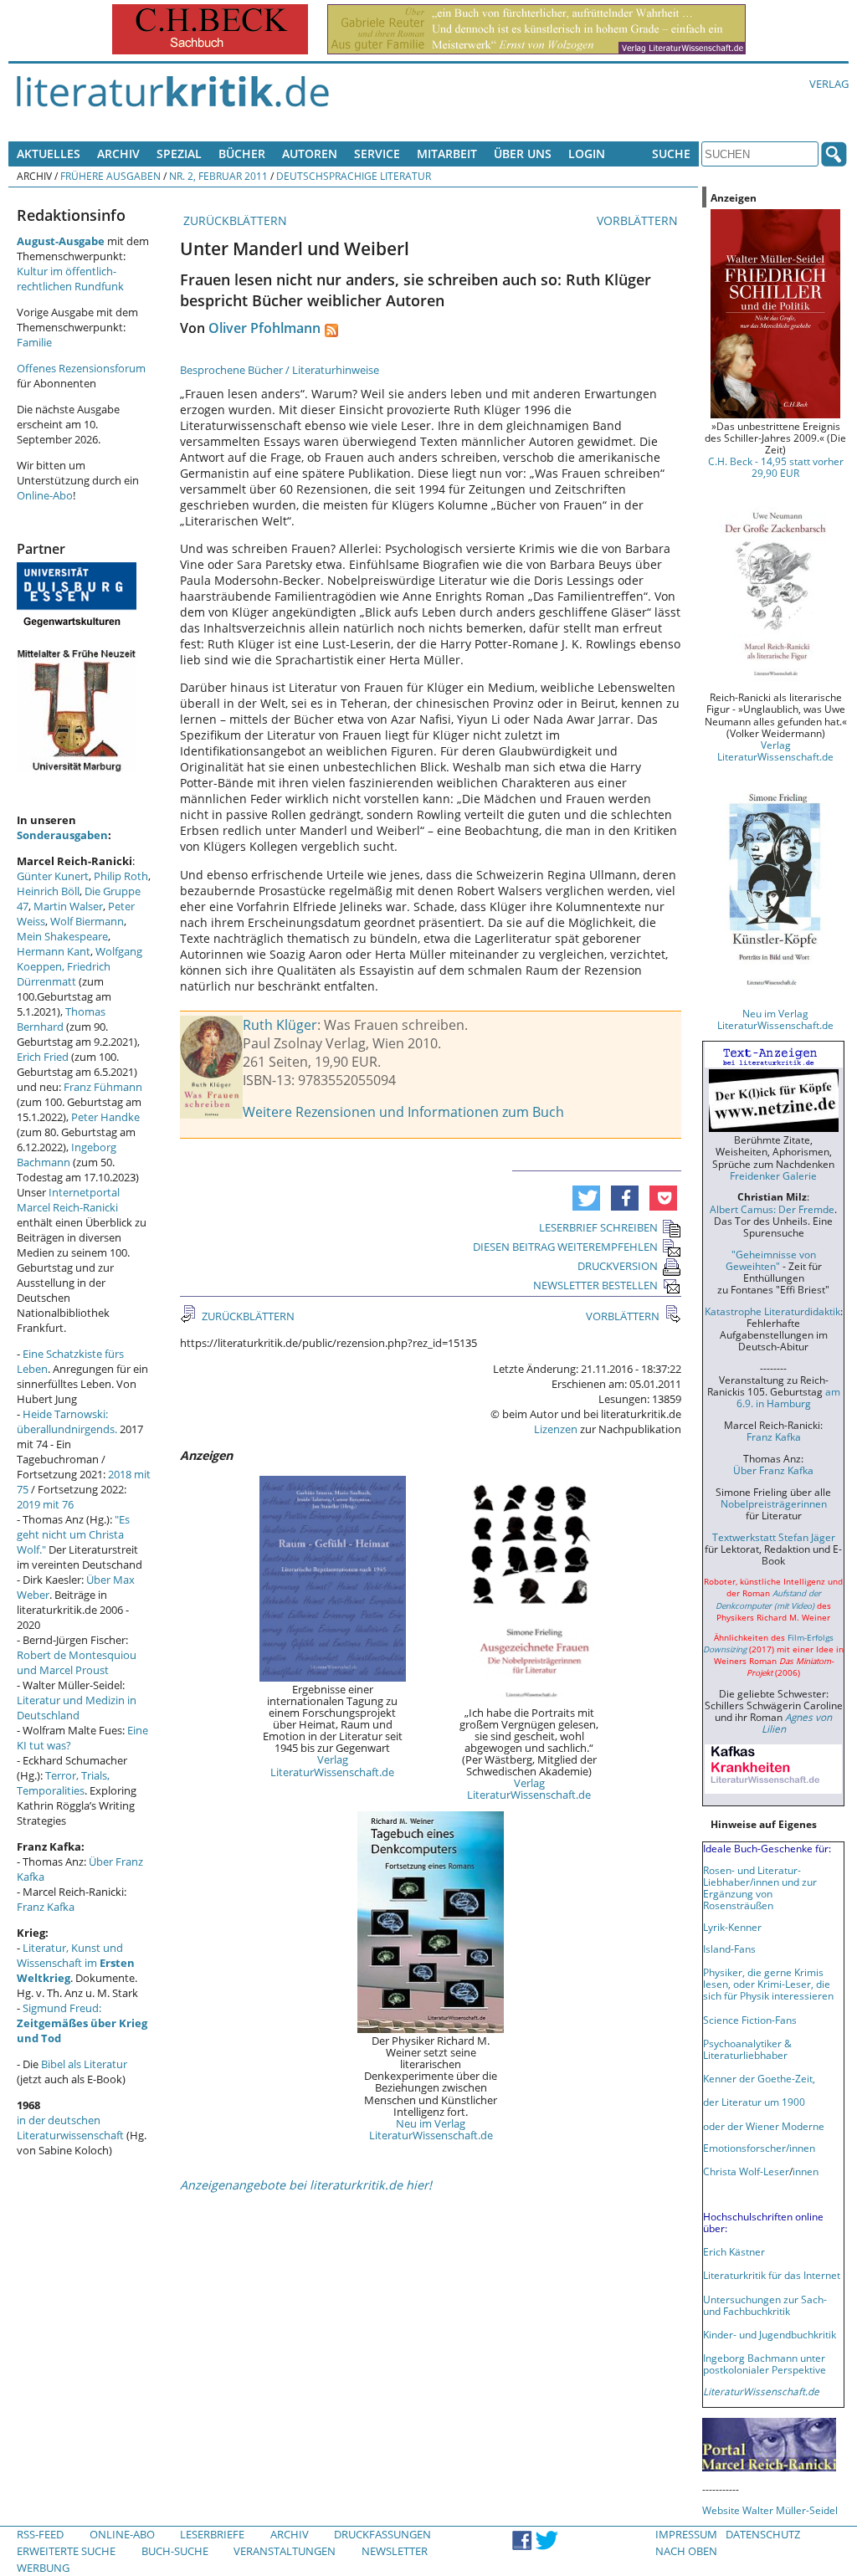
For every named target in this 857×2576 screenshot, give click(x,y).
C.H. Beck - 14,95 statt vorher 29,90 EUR (776, 467)
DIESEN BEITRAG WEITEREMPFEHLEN (565, 1247)
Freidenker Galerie (773, 1175)
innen (806, 2171)
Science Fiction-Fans (750, 2020)
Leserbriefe (212, 2534)
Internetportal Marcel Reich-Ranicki (68, 1200)
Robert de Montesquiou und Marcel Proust (77, 1662)
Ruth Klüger (280, 1025)
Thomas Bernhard (61, 1019)
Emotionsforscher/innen (759, 2148)
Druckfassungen (382, 2534)
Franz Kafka (46, 1907)
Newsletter (395, 2551)
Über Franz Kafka (773, 1470)
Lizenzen (556, 1429)
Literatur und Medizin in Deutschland (77, 1708)
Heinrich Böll (48, 891)
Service (377, 154)
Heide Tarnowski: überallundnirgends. (67, 1421)
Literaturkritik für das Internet (772, 2275)
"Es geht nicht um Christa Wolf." (73, 1534)
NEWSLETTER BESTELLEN (595, 1285)
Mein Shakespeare (62, 936)
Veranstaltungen (285, 2551)
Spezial (179, 154)
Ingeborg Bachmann (67, 1155)
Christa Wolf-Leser (746, 2171)
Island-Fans (729, 1949)
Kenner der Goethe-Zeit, (759, 2078)
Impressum (686, 2534)
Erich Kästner (734, 2251)
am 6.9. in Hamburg (788, 1397)
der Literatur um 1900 (754, 2102)
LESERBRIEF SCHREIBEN (598, 1227)
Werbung (43, 2568)
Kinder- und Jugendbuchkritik (770, 2334)
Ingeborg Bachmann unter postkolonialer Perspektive (765, 2363)
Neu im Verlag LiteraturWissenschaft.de (431, 2129)
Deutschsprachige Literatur (354, 176)
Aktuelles (49, 154)
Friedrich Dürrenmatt (64, 974)
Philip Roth (121, 876)
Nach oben (686, 2551)
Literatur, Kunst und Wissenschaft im (76, 1963)
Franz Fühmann (103, 1087)
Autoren (310, 154)
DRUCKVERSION (618, 1266)
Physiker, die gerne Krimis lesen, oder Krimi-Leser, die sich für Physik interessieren (768, 1984)
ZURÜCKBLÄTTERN (233, 220)
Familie (34, 342)
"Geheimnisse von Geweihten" (771, 1260)
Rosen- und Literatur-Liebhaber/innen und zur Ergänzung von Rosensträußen (760, 1887)
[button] (586, 1198)
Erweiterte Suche (66, 2551)
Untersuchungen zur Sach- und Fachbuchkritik (765, 2305)
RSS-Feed (40, 2534)
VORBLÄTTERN (639, 220)
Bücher (242, 154)
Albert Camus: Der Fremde (772, 1209)
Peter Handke (105, 1117)
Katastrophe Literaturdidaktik (772, 1311)
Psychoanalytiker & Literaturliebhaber (747, 2049)
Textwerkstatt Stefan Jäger (774, 1537)
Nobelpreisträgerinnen (774, 1503)
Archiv (118, 154)
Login (587, 154)
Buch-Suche (175, 2551)
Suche (671, 154)
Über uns (523, 154)
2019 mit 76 (45, 1504)
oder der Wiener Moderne (764, 2126)
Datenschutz (763, 2534)
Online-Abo (45, 495)
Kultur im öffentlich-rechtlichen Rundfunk (70, 279)
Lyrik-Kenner (732, 1927)
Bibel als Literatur (84, 2064)
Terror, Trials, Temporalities (63, 1783)
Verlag (829, 84)
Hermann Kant (54, 951)
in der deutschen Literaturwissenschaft (70, 2128)
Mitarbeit (447, 154)
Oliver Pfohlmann (264, 328)
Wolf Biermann (87, 921)
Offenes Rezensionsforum (81, 368)
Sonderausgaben (62, 835)
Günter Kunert (53, 876)
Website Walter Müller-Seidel (770, 2510)
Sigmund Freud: (82, 2023)
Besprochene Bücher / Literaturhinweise (280, 370)
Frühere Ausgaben (110, 176)
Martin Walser (68, 906)
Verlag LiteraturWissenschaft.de (332, 1765)
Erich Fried (43, 1057)
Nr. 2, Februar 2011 (218, 176)
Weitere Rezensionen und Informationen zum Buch (403, 1112)
